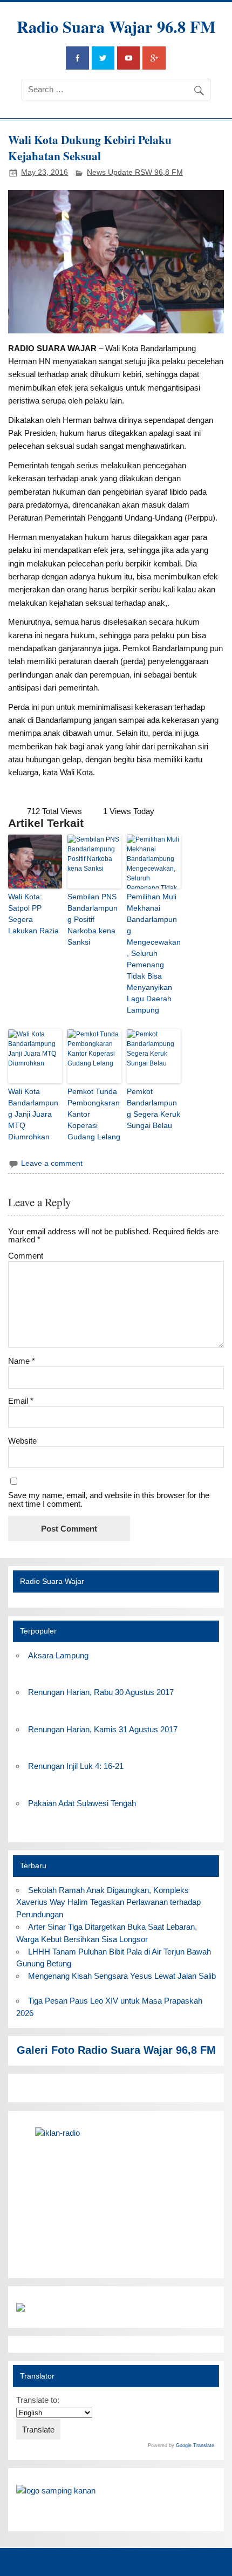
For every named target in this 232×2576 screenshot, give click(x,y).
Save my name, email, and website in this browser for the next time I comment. (109, 1499)
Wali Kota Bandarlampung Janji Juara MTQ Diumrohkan (33, 1114)
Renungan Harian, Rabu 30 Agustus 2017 (101, 1692)
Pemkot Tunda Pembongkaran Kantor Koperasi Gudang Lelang (94, 1114)
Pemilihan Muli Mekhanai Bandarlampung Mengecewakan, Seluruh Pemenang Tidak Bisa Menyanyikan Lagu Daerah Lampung (154, 953)
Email (21, 1401)
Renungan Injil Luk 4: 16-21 (76, 1766)
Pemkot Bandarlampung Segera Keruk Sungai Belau (153, 1108)
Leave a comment (52, 1163)
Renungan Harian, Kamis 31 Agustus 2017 (103, 1729)
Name (22, 1361)
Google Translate (195, 2445)
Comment (26, 1256)
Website (22, 1441)
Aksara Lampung (58, 1655)
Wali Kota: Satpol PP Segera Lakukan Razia (33, 914)
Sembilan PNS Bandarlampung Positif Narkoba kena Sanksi (93, 919)
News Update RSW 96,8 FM (135, 172)
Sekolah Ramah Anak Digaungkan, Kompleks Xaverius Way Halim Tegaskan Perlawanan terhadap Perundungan (108, 1902)
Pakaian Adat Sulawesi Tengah (82, 1803)
